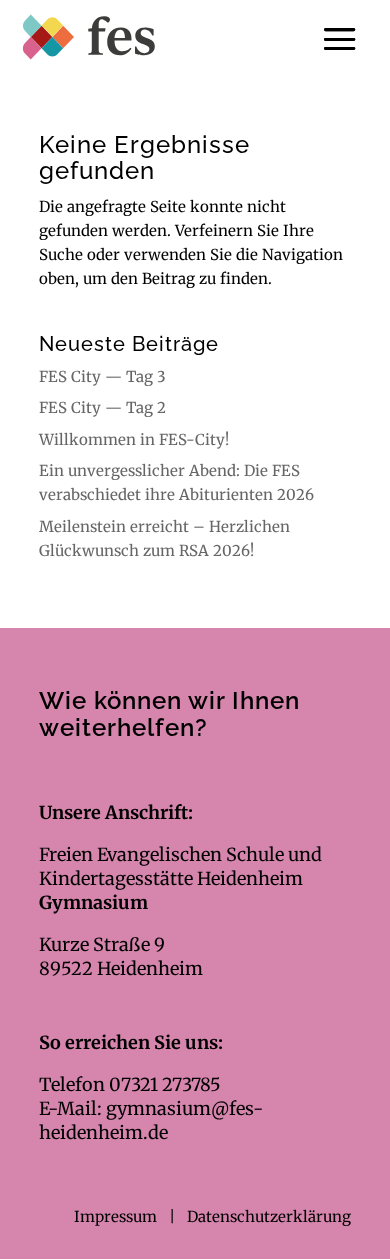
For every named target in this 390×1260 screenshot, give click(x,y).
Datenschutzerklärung (269, 1216)
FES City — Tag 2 (102, 407)
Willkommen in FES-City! (134, 439)
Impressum (117, 1216)
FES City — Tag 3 (102, 376)
